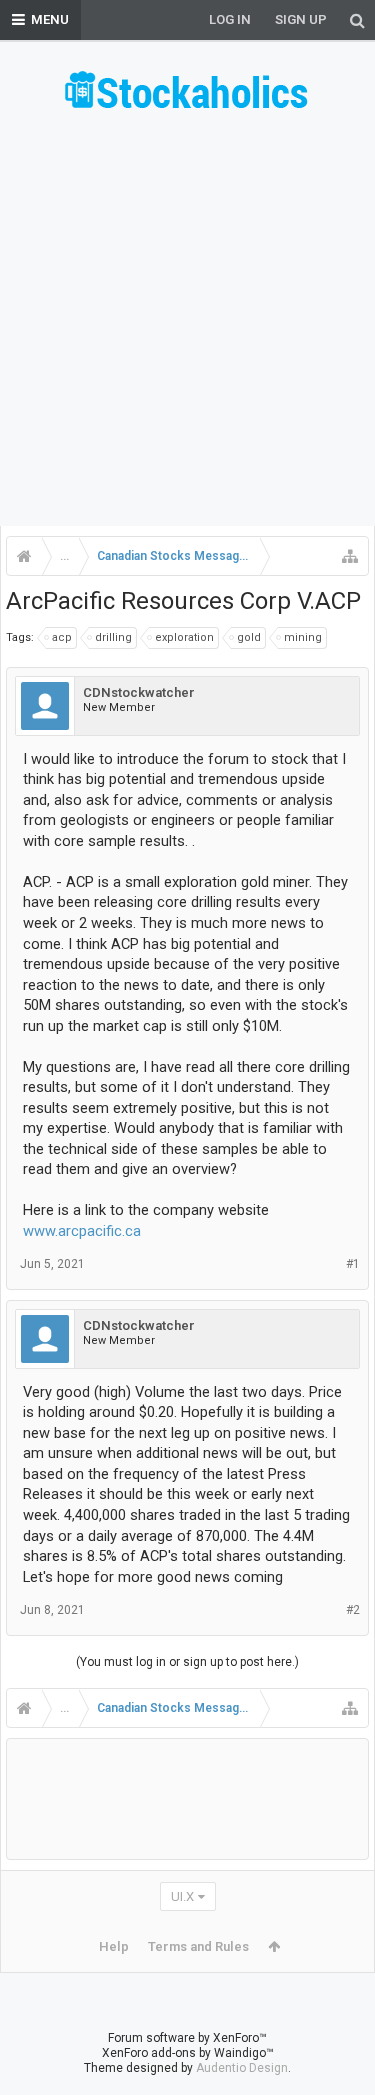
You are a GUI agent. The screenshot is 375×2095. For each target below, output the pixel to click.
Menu (50, 19)
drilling (113, 637)
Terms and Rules (198, 1946)
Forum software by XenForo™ (187, 2038)
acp (62, 637)
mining (303, 637)
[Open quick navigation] (350, 556)
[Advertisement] (187, 325)
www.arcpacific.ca (82, 1231)
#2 (353, 1610)
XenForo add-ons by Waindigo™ (188, 2053)
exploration (184, 637)
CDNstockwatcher (139, 692)
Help (114, 1946)
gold (249, 637)
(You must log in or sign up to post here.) (187, 1662)
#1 (353, 1264)
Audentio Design (242, 2068)
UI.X (182, 1896)
